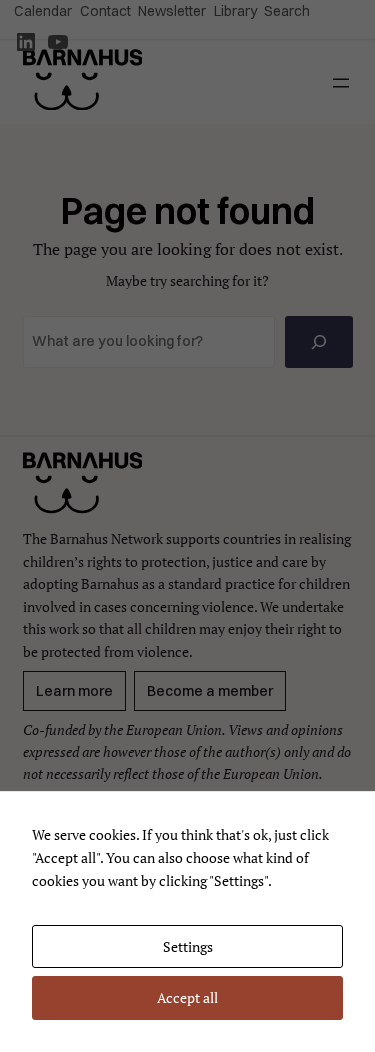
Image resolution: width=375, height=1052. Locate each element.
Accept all (187, 997)
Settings (188, 946)
